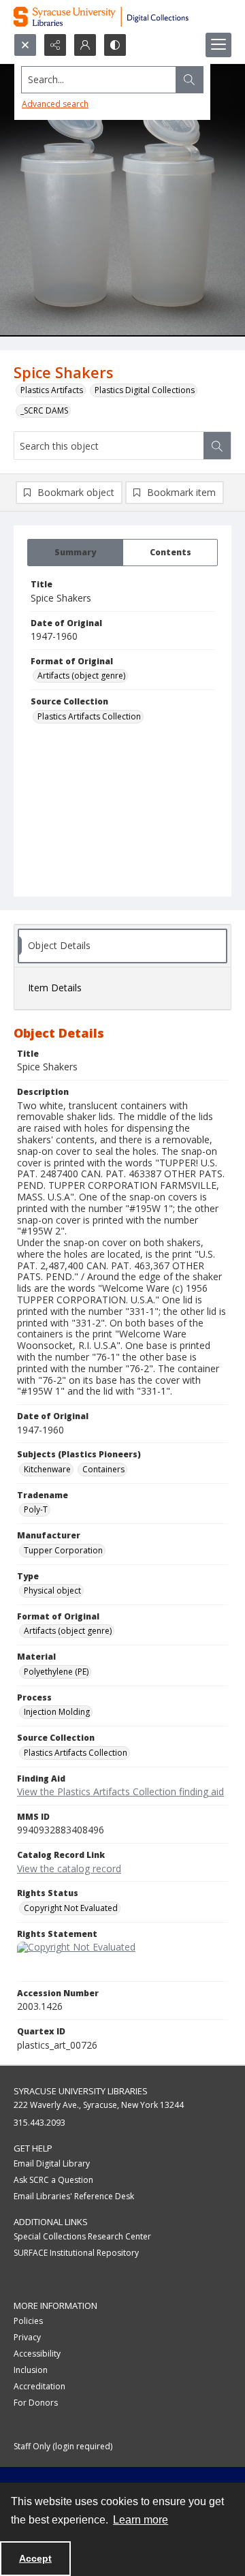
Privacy (27, 2337)
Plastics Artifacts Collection (89, 716)
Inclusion (31, 2370)
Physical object (52, 1590)
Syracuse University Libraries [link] (81, 2091)
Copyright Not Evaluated (71, 1908)
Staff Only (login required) (63, 2446)
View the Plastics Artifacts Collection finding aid (120, 1791)
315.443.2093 (39, 2123)
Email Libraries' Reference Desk (74, 2196)
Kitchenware (47, 1469)
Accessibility (37, 2354)
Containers (103, 1469)
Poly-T (36, 1509)
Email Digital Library (52, 2163)
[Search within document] (217, 446)
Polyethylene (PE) (56, 1672)
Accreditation (39, 2386)
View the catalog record (69, 1868)
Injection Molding (57, 1712)
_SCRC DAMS (44, 410)
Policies (28, 2321)
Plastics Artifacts (52, 390)
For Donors (36, 2403)
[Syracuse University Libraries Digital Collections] (122, 17)
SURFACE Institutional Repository (76, 2253)
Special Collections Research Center (82, 2236)
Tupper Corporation (63, 1550)
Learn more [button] (141, 2520)
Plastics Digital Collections (145, 390)
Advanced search (55, 104)
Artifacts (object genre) (81, 676)
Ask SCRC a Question (53, 2180)
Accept (35, 2558)
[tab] (75, 553)
